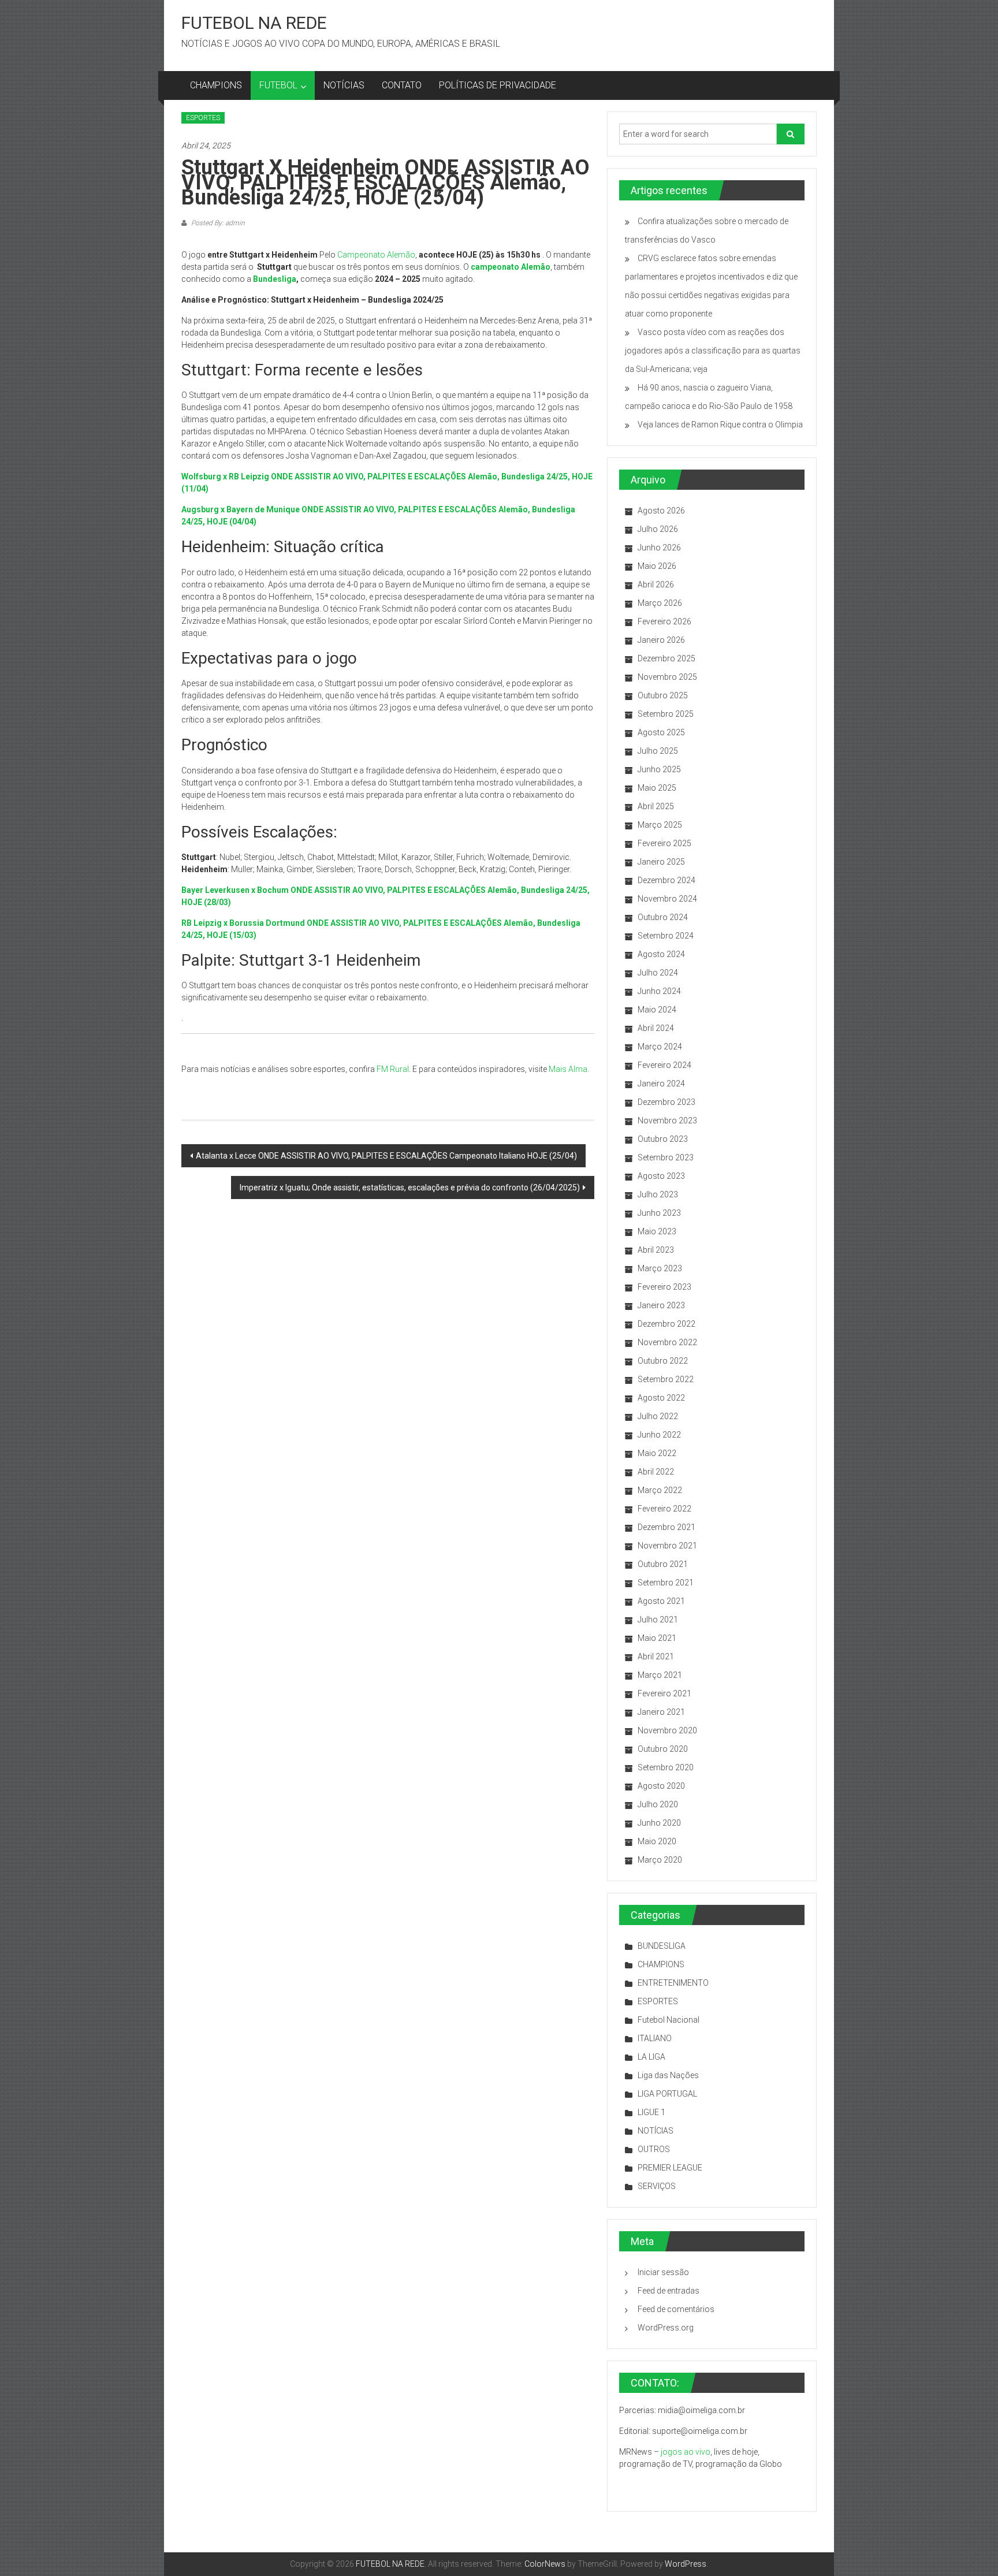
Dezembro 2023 (666, 1102)
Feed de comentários (676, 2309)
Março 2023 (660, 1268)
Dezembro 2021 (666, 1527)
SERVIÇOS (657, 2186)
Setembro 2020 (666, 1767)
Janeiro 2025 (661, 862)
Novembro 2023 (667, 1121)
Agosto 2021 (661, 1601)
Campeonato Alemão (376, 255)
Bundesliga (275, 279)
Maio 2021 (657, 1638)
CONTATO (402, 85)
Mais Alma (568, 1069)
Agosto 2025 (661, 732)
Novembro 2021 (667, 1546)
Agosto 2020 (661, 1786)
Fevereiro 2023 (664, 1287)
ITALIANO (655, 2038)
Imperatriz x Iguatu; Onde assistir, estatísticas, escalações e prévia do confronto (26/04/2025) (410, 1188)
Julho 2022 (658, 1416)
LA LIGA (651, 2057)
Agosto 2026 (661, 511)
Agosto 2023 (661, 1176)
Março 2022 (660, 1490)
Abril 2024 (656, 1028)
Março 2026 (660, 603)
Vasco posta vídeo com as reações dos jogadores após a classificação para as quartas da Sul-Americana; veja (713, 351)
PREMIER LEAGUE (670, 2168)
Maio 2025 (657, 788)
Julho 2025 (658, 751)
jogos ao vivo (686, 2452)
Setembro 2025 (666, 714)
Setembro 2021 (666, 1583)
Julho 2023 (658, 1194)
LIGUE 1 (651, 2112)
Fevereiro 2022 (664, 1509)
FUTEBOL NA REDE (254, 23)
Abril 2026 (656, 585)
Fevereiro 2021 (664, 1693)
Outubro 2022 (663, 1361)
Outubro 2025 (663, 695)
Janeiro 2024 (661, 1084)
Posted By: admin (217, 223)
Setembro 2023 (666, 1157)
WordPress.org (666, 2328)
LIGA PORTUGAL (667, 2094)
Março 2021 (660, 1675)
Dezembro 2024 (666, 880)
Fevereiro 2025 (664, 843)
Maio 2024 (657, 1010)
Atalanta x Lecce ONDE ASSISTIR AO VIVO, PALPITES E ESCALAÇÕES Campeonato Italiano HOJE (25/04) (386, 1156)
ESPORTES (203, 118)
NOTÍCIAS (344, 85)
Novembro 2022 (667, 1342)
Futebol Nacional (669, 2020)
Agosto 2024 (661, 954)
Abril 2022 (656, 1472)
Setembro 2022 (666, 1379)
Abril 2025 (656, 806)
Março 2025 (660, 825)
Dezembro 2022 (666, 1324)
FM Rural (393, 1069)
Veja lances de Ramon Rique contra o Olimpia (720, 425)
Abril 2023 (656, 1250)
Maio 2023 (657, 1231)
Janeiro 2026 (661, 640)
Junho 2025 (659, 769)
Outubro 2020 (663, 1749)
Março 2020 (660, 1860)
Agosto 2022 (661, 1398)
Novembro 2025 (667, 677)
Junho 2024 (659, 991)
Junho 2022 (659, 1435)
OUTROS (654, 2149)
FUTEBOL (278, 85)
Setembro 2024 (666, 936)
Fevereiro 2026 (664, 621)
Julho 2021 (658, 1620)
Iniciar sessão (663, 2272)
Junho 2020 (659, 1823)
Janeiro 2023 (661, 1305)
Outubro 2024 (663, 917)
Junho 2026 (659, 548)
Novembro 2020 (667, 1730)
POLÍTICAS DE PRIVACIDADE (498, 85)
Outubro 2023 (663, 1139)
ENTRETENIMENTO (673, 1983)
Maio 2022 (657, 1453)
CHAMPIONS (216, 85)
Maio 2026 (657, 566)
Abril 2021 (656, 1656)
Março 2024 (660, 1047)
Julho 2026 (658, 529)
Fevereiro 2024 (664, 1065)
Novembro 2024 (667, 899)
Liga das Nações (668, 2075)
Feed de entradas (669, 2291)
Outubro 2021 (663, 1564)
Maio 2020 (657, 1841)
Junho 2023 (659, 1213)
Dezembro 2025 (666, 658)
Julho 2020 (658, 1804)
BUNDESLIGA (662, 1946)
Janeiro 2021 (661, 1712)
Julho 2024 (658, 973)
